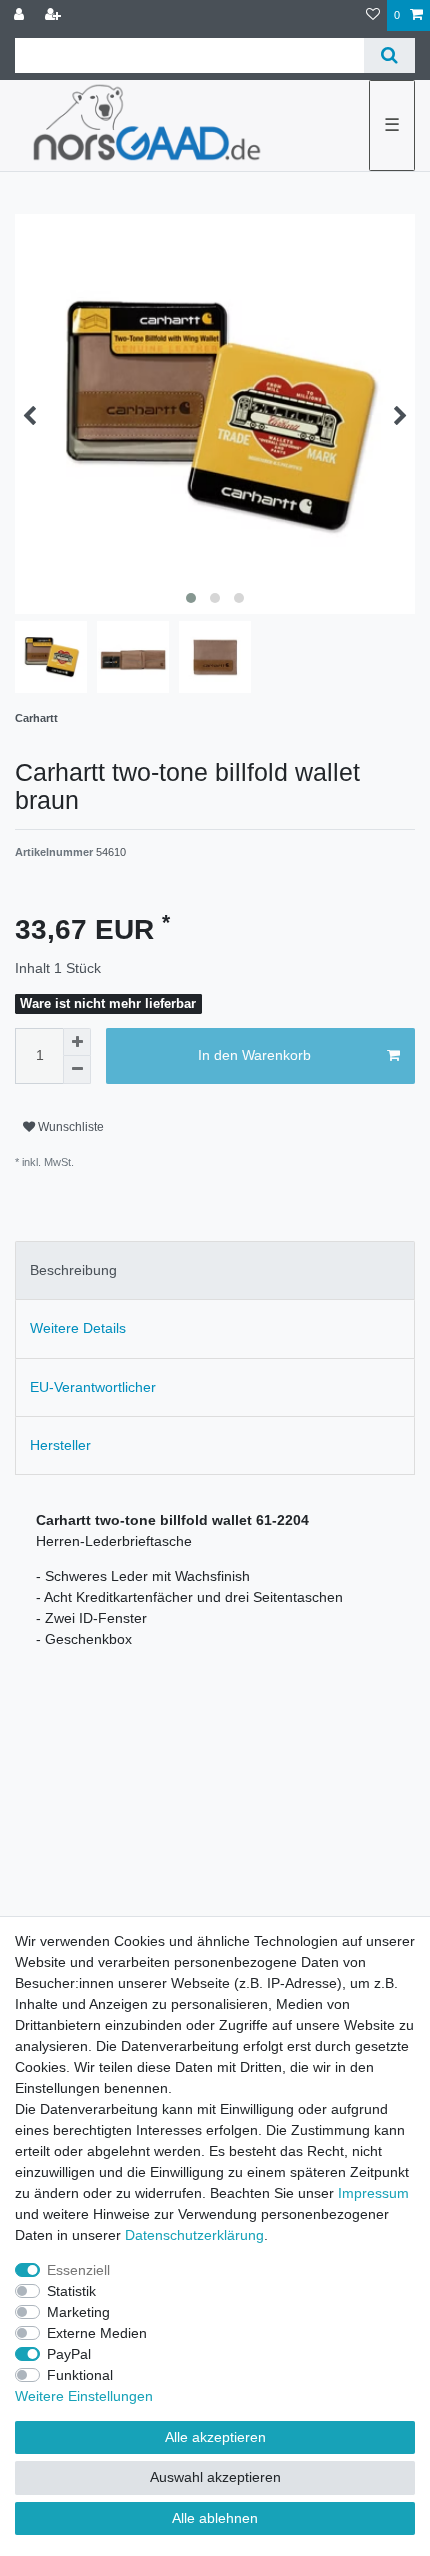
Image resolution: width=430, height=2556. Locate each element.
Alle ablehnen (215, 2518)
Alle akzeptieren (215, 2437)
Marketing (78, 2312)
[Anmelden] (21, 15)
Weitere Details (78, 1328)
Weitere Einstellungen (84, 2396)
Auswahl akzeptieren (215, 2477)
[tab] (215, 1270)
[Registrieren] (55, 15)
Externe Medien (97, 2333)
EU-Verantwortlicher (93, 1387)
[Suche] (389, 55)
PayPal (69, 2354)
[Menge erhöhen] (77, 1042)
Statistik (71, 2291)
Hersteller (60, 1445)
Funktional (80, 2375)
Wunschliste (69, 1127)
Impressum (373, 2193)
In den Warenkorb (254, 1055)
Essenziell (78, 2270)
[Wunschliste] (373, 15)
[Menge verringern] (77, 1070)
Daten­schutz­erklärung (194, 2235)
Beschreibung (73, 1270)
